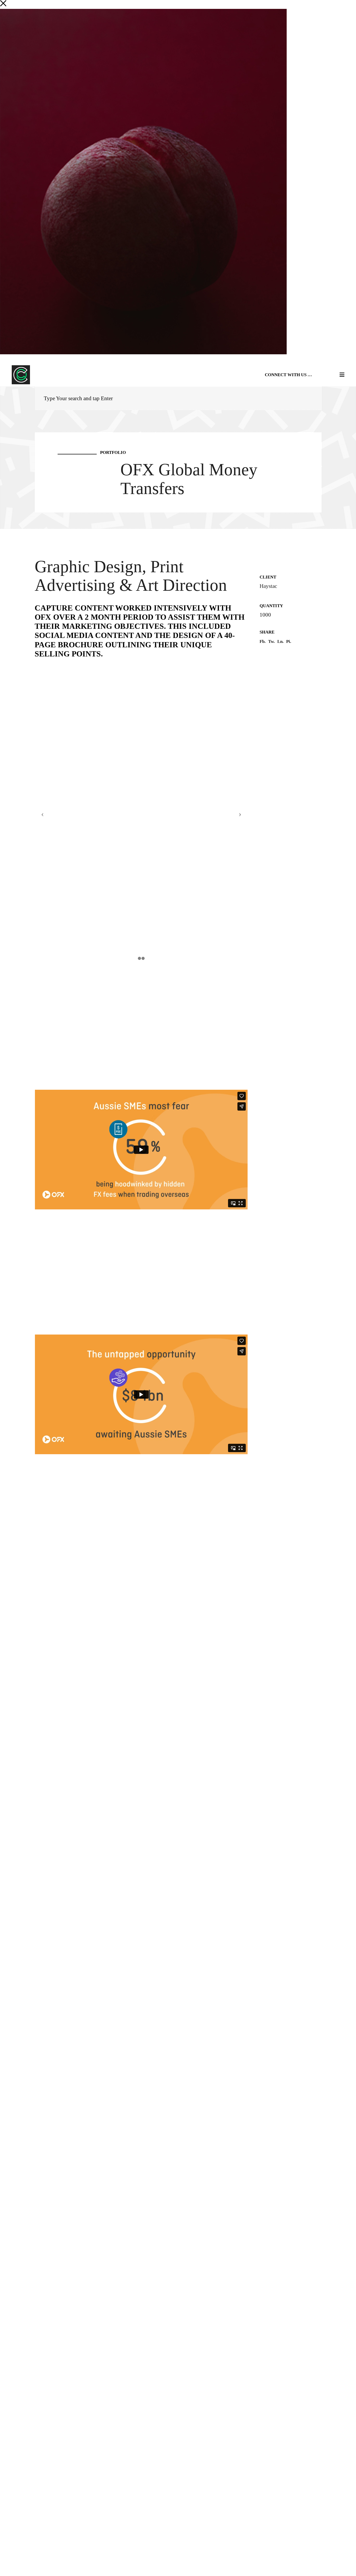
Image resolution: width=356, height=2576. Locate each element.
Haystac (268, 586)
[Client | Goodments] (348, 1296)
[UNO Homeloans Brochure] (8, 1296)
